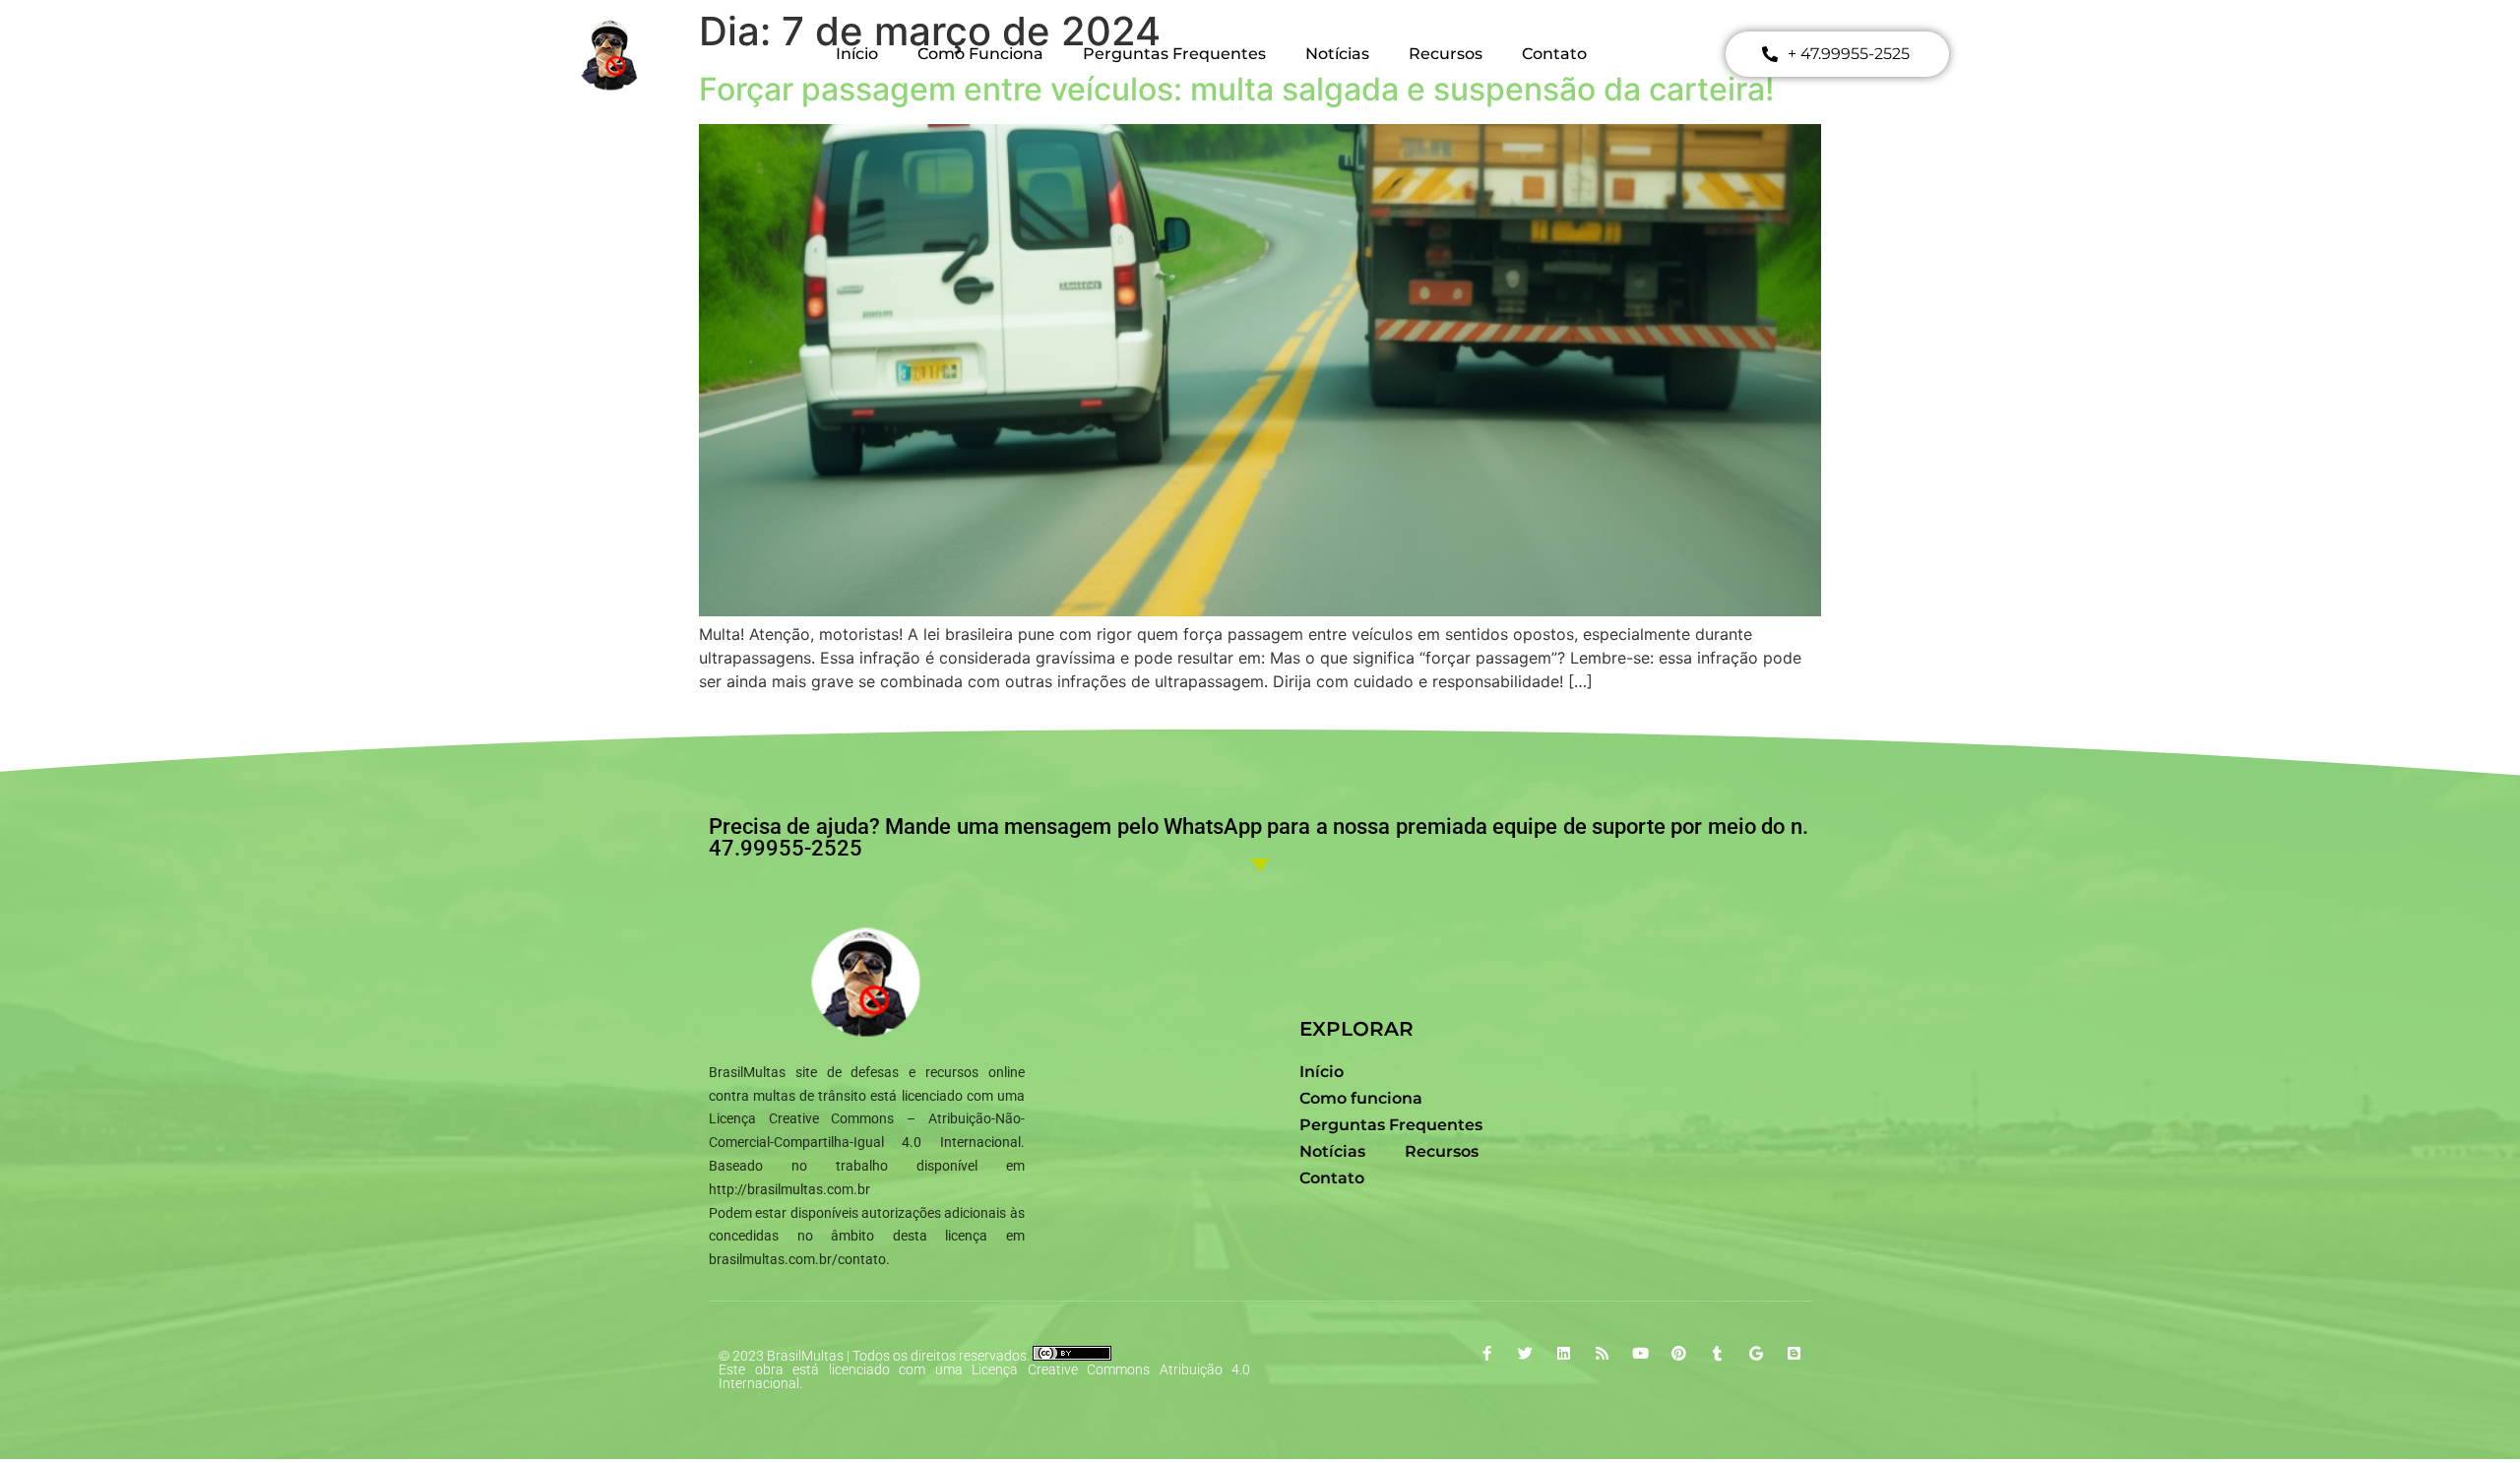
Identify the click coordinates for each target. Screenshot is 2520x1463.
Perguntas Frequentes (1174, 54)
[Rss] (1602, 1353)
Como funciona (980, 54)
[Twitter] (1525, 1353)
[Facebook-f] (1487, 1353)
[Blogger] (1794, 1353)
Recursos (1446, 54)
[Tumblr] (1717, 1353)
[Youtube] (1640, 1353)
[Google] (1756, 1353)
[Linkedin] (1564, 1353)
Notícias (1337, 54)
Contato (1554, 54)
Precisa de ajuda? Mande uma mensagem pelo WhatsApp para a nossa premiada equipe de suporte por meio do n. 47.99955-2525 (1259, 837)
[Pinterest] (1679, 1353)
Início (857, 54)
